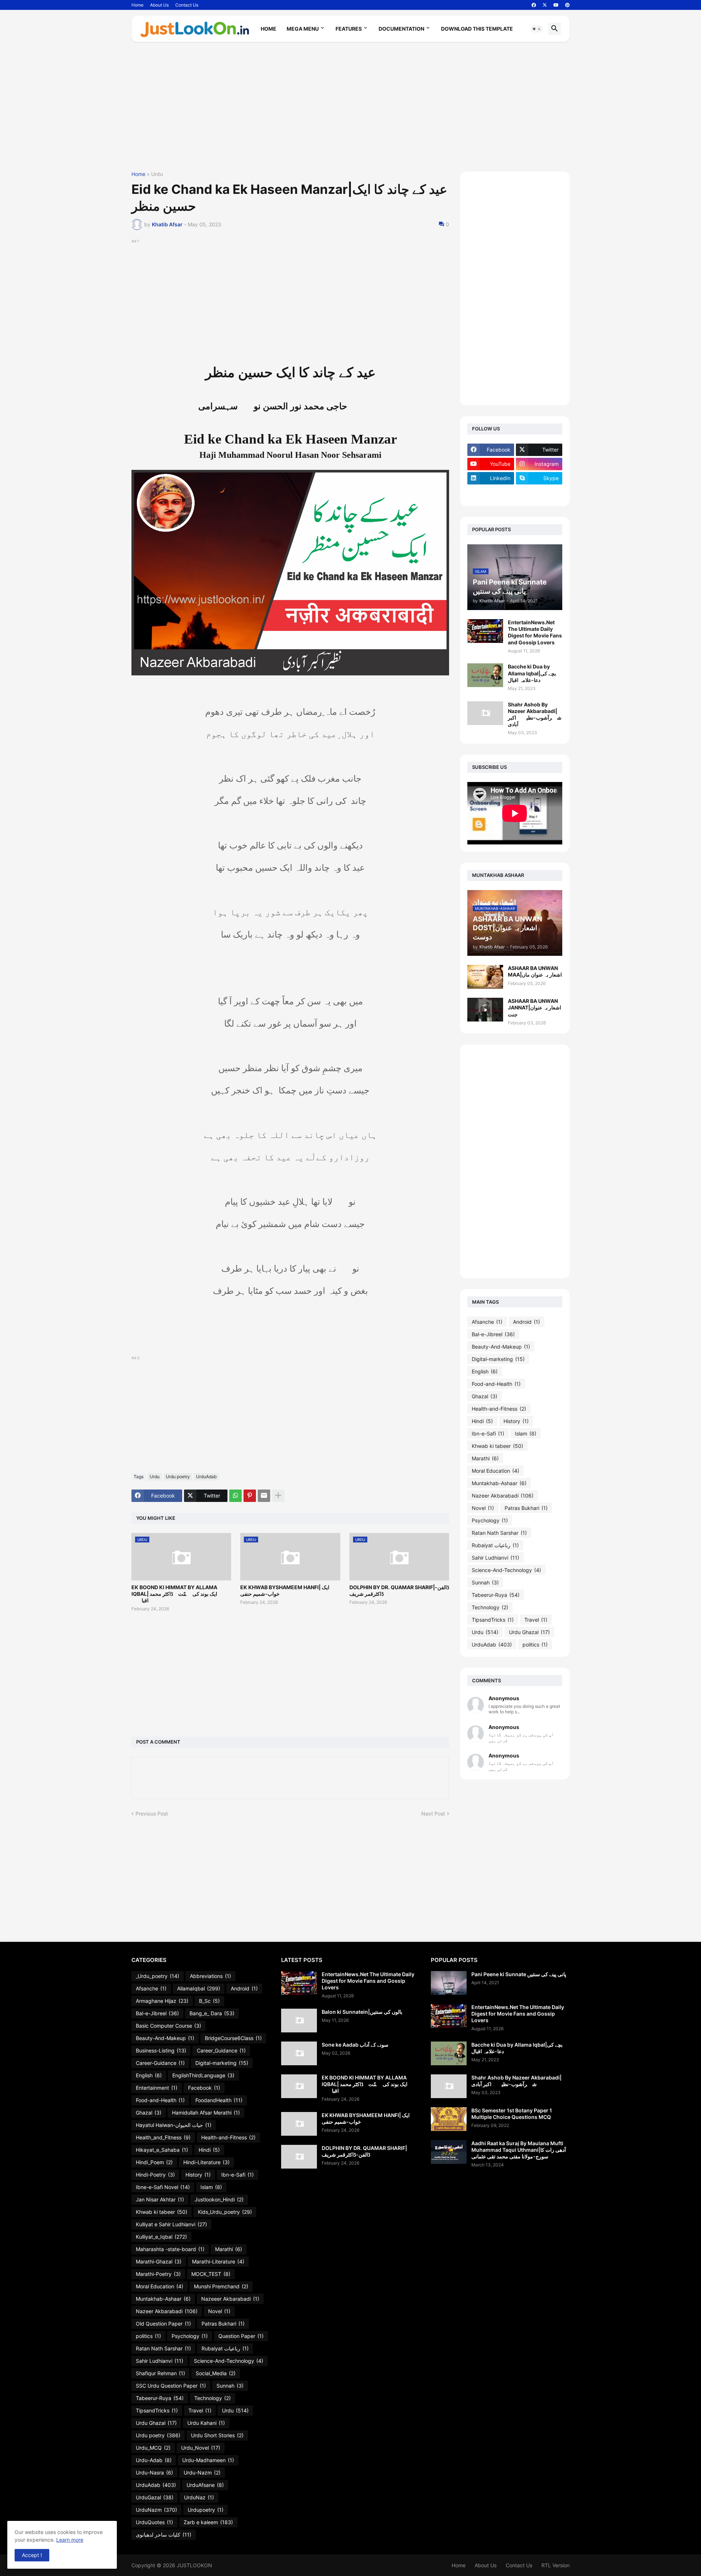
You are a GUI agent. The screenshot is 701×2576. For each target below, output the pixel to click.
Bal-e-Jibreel (493, 1334)
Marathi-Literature (218, 2261)
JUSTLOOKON (194, 2565)
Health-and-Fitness (499, 1409)
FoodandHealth (219, 2100)
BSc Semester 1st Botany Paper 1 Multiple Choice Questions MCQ (512, 2114)
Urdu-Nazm (202, 2472)
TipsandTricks (493, 1620)
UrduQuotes (154, 2522)
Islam (526, 1433)
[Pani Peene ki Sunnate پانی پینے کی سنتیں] (449, 1983)
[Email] (264, 1496)
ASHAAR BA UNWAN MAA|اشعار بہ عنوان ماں (535, 971)
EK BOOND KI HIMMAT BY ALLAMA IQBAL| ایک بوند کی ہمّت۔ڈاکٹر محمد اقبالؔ (174, 1594)
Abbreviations (210, 1976)
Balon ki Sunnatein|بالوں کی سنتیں (362, 2012)
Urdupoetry (206, 2510)
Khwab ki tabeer (497, 1446)
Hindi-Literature (206, 2162)
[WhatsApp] (235, 1496)
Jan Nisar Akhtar (160, 2199)
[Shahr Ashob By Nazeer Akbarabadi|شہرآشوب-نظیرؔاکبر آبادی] (485, 713)
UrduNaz (199, 2497)
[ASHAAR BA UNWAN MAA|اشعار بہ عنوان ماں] (485, 977)
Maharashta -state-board (170, 2249)
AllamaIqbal (199, 1988)
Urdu (157, 174)
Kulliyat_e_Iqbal (161, 2237)
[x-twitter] (545, 5)
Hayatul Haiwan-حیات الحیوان (174, 2125)
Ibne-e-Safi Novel (163, 2187)
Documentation (401, 29)
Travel (536, 1620)
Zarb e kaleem (208, 2522)
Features (349, 29)
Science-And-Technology (506, 1570)
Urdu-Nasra (154, 2472)
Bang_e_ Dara (212, 2013)
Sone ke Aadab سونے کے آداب (355, 2045)
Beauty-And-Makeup (501, 1347)
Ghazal (484, 1396)
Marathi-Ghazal (159, 2261)
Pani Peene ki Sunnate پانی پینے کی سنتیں (519, 1974)
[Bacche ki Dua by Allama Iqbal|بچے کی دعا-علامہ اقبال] (485, 675)
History (516, 1421)
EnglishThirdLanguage (203, 2075)
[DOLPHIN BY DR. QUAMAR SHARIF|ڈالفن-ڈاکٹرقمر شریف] (299, 2157)
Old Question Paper (163, 2324)
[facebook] (534, 5)
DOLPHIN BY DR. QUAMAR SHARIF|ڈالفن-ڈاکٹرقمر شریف (399, 1590)
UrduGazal (155, 2497)
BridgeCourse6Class (233, 2038)
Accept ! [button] (32, 2555)
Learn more (70, 2540)
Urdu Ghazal (529, 1632)
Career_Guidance (221, 2050)
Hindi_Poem (154, 2162)
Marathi (485, 1458)
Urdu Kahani (206, 2423)
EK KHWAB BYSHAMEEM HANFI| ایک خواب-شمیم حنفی (285, 1590)
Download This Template (477, 29)
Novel (483, 1508)
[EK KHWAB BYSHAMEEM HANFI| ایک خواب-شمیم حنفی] (299, 2124)
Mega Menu (303, 29)
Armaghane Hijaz (162, 2001)
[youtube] (556, 5)
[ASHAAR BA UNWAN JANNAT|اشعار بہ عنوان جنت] (485, 1010)
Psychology (490, 1520)
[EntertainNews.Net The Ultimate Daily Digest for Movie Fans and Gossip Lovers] (485, 631)
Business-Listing (161, 2050)
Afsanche (487, 1322)
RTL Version (556, 2565)
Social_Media (216, 2373)
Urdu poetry (178, 1477)
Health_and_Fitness (163, 2137)
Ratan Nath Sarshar (499, 1533)
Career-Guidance (160, 2063)
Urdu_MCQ (153, 2448)
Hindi (482, 1421)
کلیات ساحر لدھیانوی (164, 2535)
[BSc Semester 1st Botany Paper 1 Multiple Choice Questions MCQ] (449, 2119)
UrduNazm (156, 2510)
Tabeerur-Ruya (496, 1595)
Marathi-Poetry (158, 2274)
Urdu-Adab (154, 2460)
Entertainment (157, 2088)
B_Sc (209, 2001)
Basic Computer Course (168, 2026)
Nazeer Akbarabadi (503, 1496)
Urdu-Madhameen (208, 2460)
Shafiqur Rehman (160, 2373)
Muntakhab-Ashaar (499, 1483)
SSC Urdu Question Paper (171, 2386)
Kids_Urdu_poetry (225, 2212)
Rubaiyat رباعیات (495, 1545)
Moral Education (495, 1471)
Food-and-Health (496, 1384)
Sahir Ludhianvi (495, 1558)
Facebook (204, 2088)
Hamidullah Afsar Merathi (206, 2113)
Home (137, 5)
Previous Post (152, 1814)
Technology (490, 1607)
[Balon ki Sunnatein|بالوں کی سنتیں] (299, 2021)
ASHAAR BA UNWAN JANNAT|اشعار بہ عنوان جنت (535, 1007)
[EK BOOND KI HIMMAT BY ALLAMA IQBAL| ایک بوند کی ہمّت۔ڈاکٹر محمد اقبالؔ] (299, 2086)
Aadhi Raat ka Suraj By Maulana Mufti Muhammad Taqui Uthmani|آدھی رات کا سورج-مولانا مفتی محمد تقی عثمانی (519, 2150)
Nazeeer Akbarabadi (230, 2299)
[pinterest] (567, 5)
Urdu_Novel (201, 2448)
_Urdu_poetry (158, 1976)
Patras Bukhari (526, 1508)
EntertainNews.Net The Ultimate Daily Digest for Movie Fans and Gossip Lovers (535, 632)
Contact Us (187, 5)
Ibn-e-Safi (488, 1433)
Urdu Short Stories (217, 2435)
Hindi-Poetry (155, 2175)
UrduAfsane (205, 2485)
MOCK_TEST (211, 2274)
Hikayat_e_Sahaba (162, 2150)
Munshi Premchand (221, 2286)
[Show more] (278, 1496)
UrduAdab (206, 1477)
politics (535, 1644)
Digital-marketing (498, 1359)
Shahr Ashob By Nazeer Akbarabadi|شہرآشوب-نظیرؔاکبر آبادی (535, 714)
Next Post (433, 1814)
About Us (159, 5)
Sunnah (485, 1582)
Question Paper (241, 2336)
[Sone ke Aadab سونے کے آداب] (299, 2053)
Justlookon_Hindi (219, 2199)
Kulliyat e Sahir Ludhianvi (171, 2224)
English (485, 1371)
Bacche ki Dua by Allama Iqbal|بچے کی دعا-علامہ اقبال (532, 673)
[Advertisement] (350, 110)
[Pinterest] (250, 1496)
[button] (537, 29)
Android (526, 1322)
